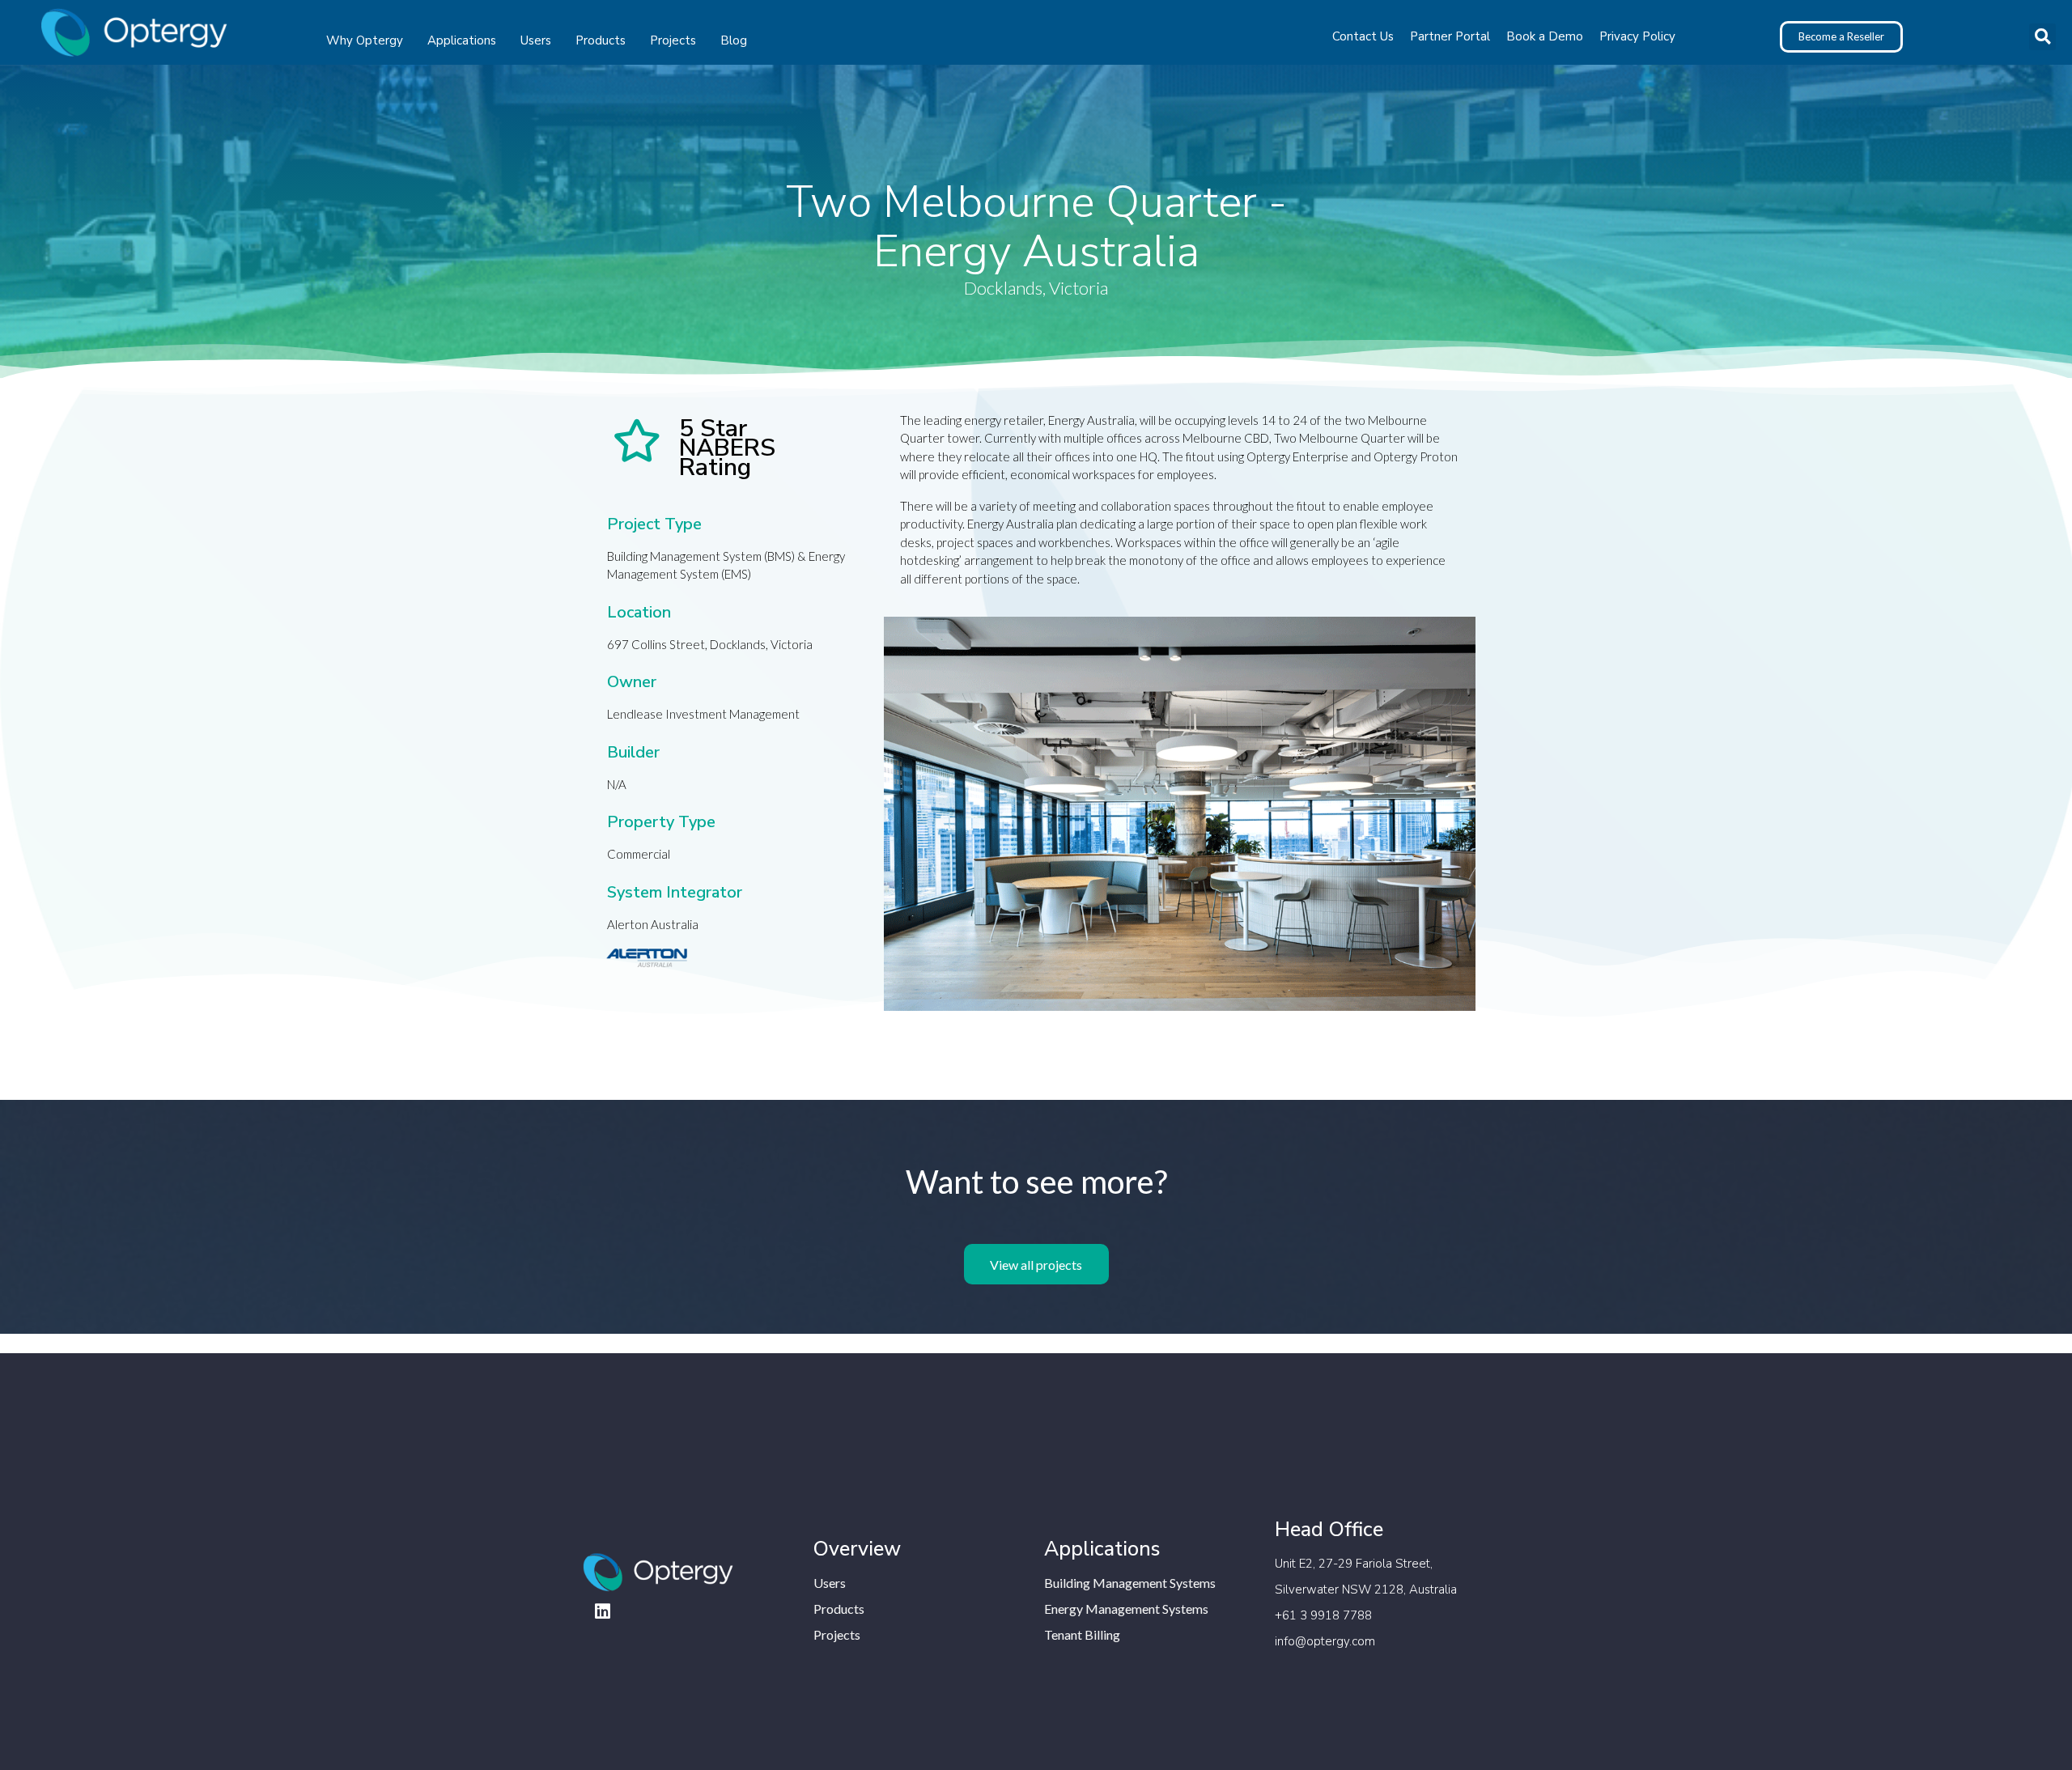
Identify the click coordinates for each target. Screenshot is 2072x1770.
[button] (2042, 37)
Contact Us (1363, 36)
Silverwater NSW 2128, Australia (1366, 1590)
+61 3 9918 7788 (1323, 1615)
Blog (734, 40)
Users (536, 40)
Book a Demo (1545, 36)
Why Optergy (365, 40)
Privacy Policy (1637, 36)
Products (601, 40)
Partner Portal (1450, 36)
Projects (673, 40)
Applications (462, 40)
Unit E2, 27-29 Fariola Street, (1354, 1564)
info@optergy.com (1325, 1641)
